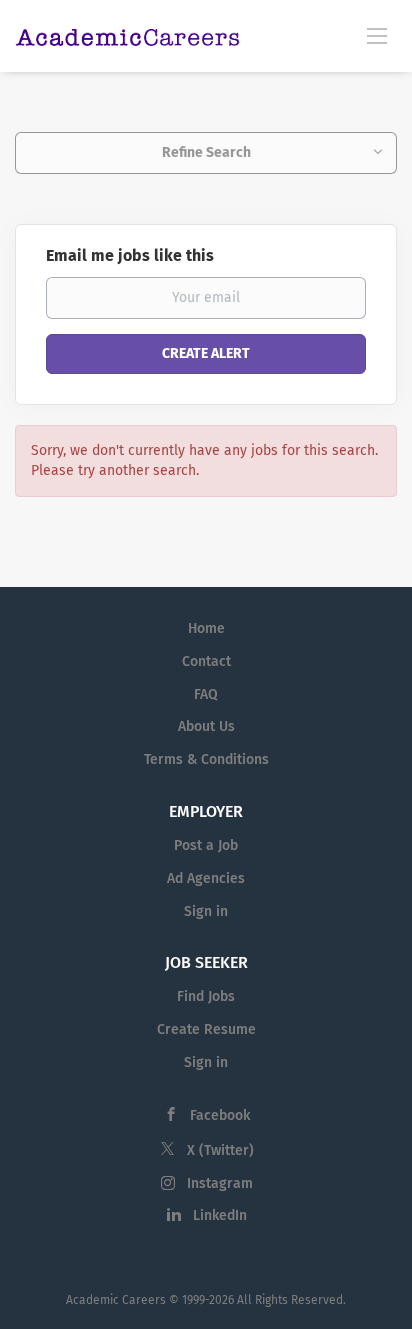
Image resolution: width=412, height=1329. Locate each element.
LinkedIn (220, 1215)
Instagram (220, 1183)
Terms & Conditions (206, 759)
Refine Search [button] (206, 152)
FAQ (206, 694)
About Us (206, 726)
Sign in (206, 911)
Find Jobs (206, 996)
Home (206, 628)
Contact (206, 661)
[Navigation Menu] (377, 35)
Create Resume (206, 1029)
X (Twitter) (220, 1150)
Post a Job (206, 845)
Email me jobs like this (130, 255)
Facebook (220, 1115)
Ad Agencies (206, 878)
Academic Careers (116, 1300)
